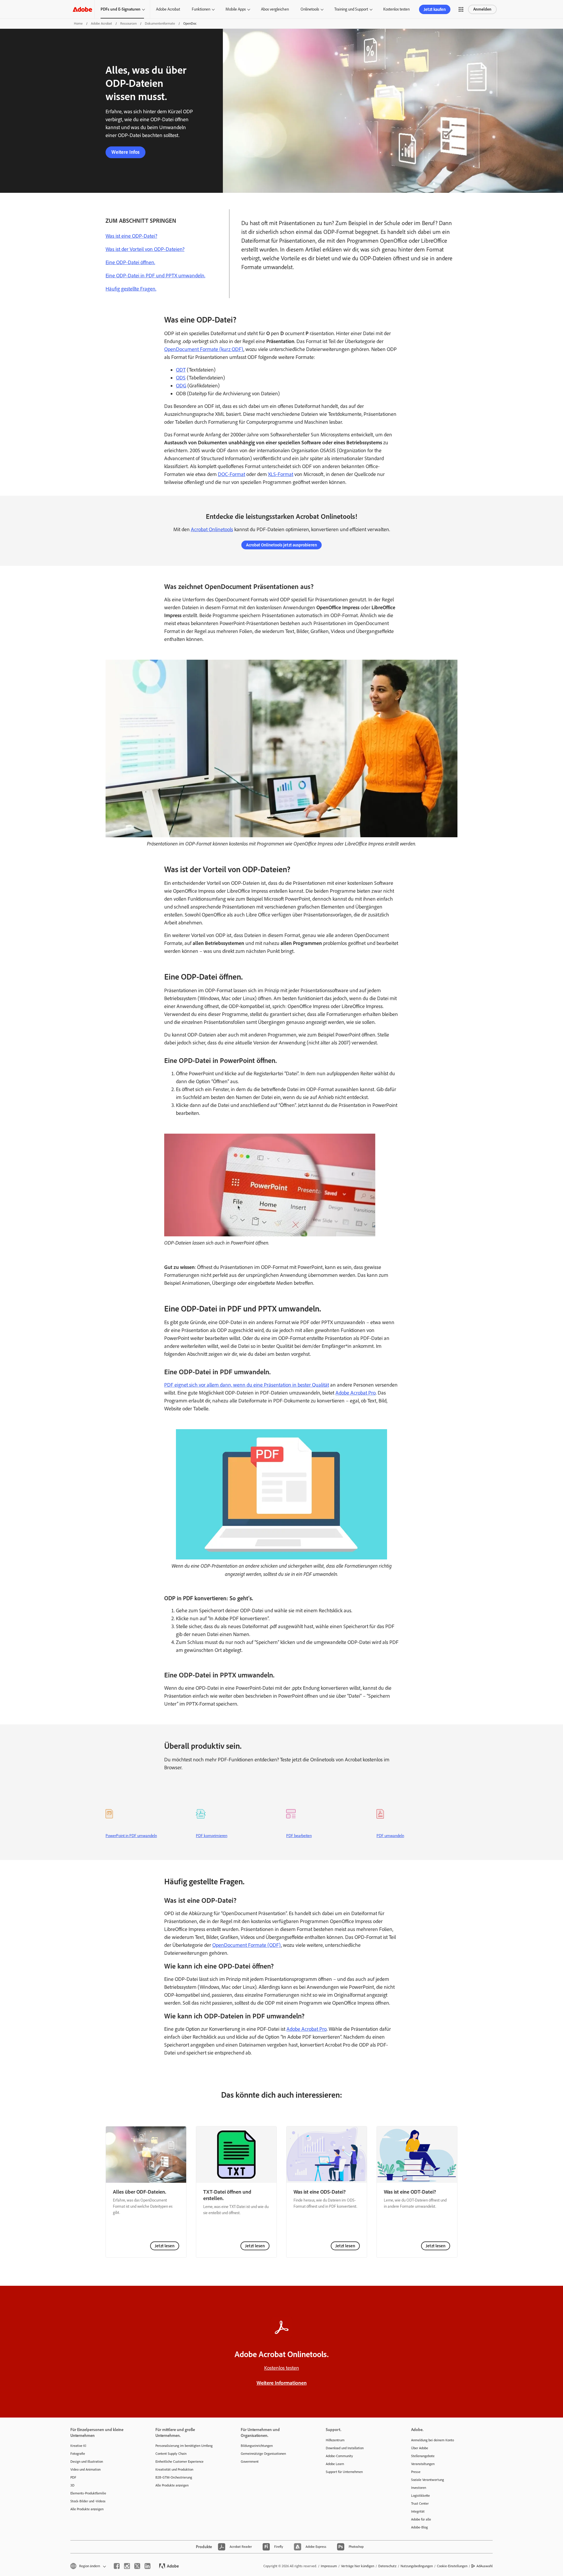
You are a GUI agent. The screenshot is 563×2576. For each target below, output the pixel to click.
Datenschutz (387, 2566)
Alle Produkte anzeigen (87, 2509)
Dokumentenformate (160, 23)
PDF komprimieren (212, 1836)
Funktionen (201, 9)
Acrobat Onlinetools (212, 529)
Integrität (418, 2511)
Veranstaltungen (423, 2464)
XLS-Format (281, 474)
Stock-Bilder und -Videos (88, 2501)
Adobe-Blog (419, 2527)
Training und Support (351, 9)
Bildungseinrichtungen (257, 2446)
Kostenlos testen (396, 9)
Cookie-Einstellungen (452, 2566)
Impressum (329, 2566)
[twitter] (137, 2566)
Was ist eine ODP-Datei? (131, 236)
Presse (416, 2472)
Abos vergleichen (275, 9)
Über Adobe (420, 2448)
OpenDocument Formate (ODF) (247, 1945)
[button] (461, 9)
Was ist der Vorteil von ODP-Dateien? (145, 249)
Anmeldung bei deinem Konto (433, 2440)
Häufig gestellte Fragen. (131, 289)
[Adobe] (82, 9)
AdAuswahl (485, 2566)
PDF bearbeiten (299, 1836)
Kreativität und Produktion (174, 2469)
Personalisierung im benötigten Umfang (184, 2446)
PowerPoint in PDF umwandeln (131, 1836)
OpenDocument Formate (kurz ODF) (204, 349)
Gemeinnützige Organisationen (263, 2454)
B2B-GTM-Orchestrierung (174, 2477)
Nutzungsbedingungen (417, 2566)
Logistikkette (420, 2496)
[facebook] (117, 2566)
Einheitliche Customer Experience (179, 2462)
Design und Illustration (87, 2462)
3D (72, 2485)
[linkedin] (147, 2566)
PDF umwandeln (390, 1836)
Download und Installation (345, 2448)
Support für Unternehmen (344, 2472)
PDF (73, 2477)
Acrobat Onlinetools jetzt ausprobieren (281, 545)
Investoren (419, 2488)
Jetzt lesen (165, 2246)
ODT (181, 370)
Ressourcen (128, 23)
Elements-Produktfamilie (88, 2493)
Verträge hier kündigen (358, 2566)
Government (250, 2462)
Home (78, 23)
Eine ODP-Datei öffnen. (130, 262)
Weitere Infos (126, 152)
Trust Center (420, 2504)
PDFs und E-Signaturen (121, 9)
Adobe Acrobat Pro (356, 1393)
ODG (181, 386)
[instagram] (127, 2566)
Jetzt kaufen (435, 9)
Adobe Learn (335, 2464)
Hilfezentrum (335, 2440)
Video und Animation (85, 2469)
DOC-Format (232, 474)
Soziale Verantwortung (428, 2480)
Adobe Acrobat (168, 9)
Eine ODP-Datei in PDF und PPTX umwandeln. (155, 276)
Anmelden (482, 9)
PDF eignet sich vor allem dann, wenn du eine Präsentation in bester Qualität (247, 1385)
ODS (181, 378)
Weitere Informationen (282, 2383)
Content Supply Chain (171, 2454)
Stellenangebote (423, 2456)
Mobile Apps (236, 9)
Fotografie (78, 2454)
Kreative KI (78, 2446)
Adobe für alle (421, 2519)
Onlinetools (310, 9)
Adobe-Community (339, 2456)
